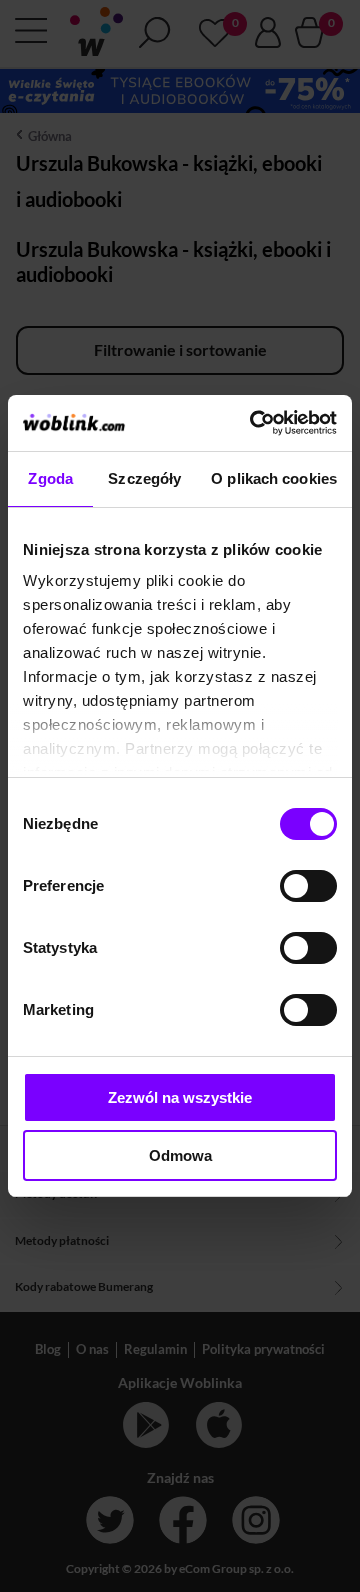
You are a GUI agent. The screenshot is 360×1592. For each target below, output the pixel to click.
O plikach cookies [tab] (274, 478)
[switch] (308, 886)
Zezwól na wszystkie (180, 1097)
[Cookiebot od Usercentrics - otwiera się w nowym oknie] (254, 423)
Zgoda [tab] (50, 478)
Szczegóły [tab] (144, 478)
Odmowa (180, 1155)
